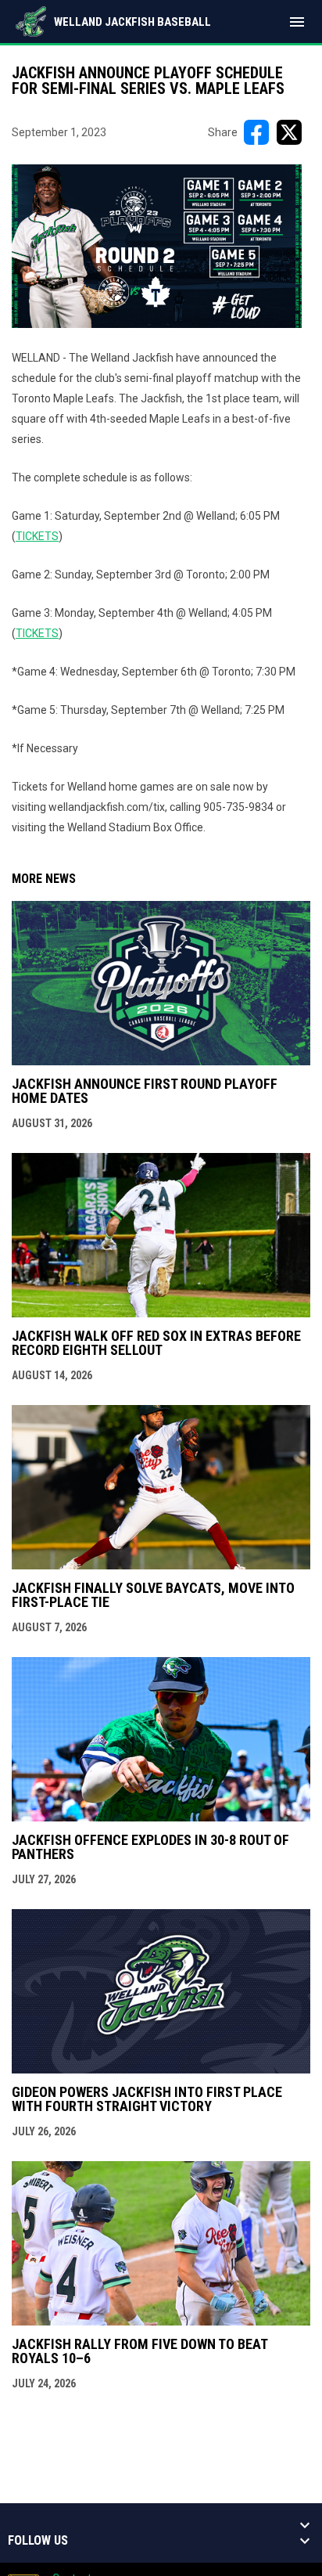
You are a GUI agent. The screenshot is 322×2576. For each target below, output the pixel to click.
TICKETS (37, 536)
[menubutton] (297, 22)
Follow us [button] (38, 2541)
